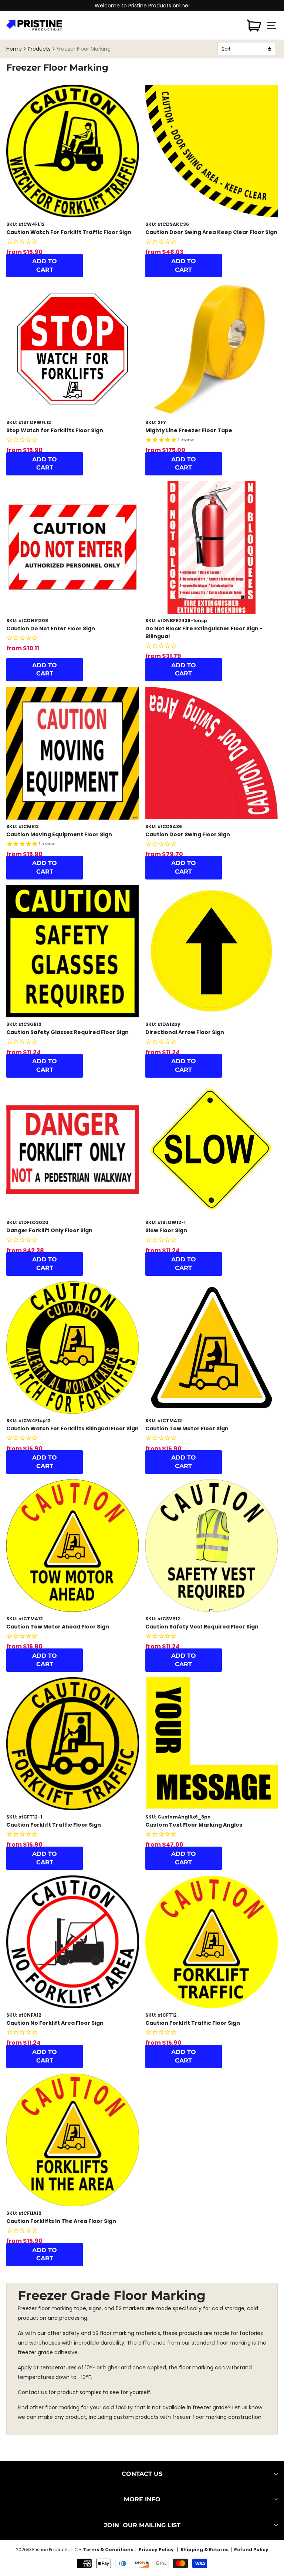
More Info (142, 2499)
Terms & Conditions (108, 2550)
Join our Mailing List (142, 2525)
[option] (142, 6)
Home (14, 49)
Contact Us (142, 2474)
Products (39, 49)
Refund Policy (251, 2550)
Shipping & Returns (204, 2550)
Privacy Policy (157, 2550)
